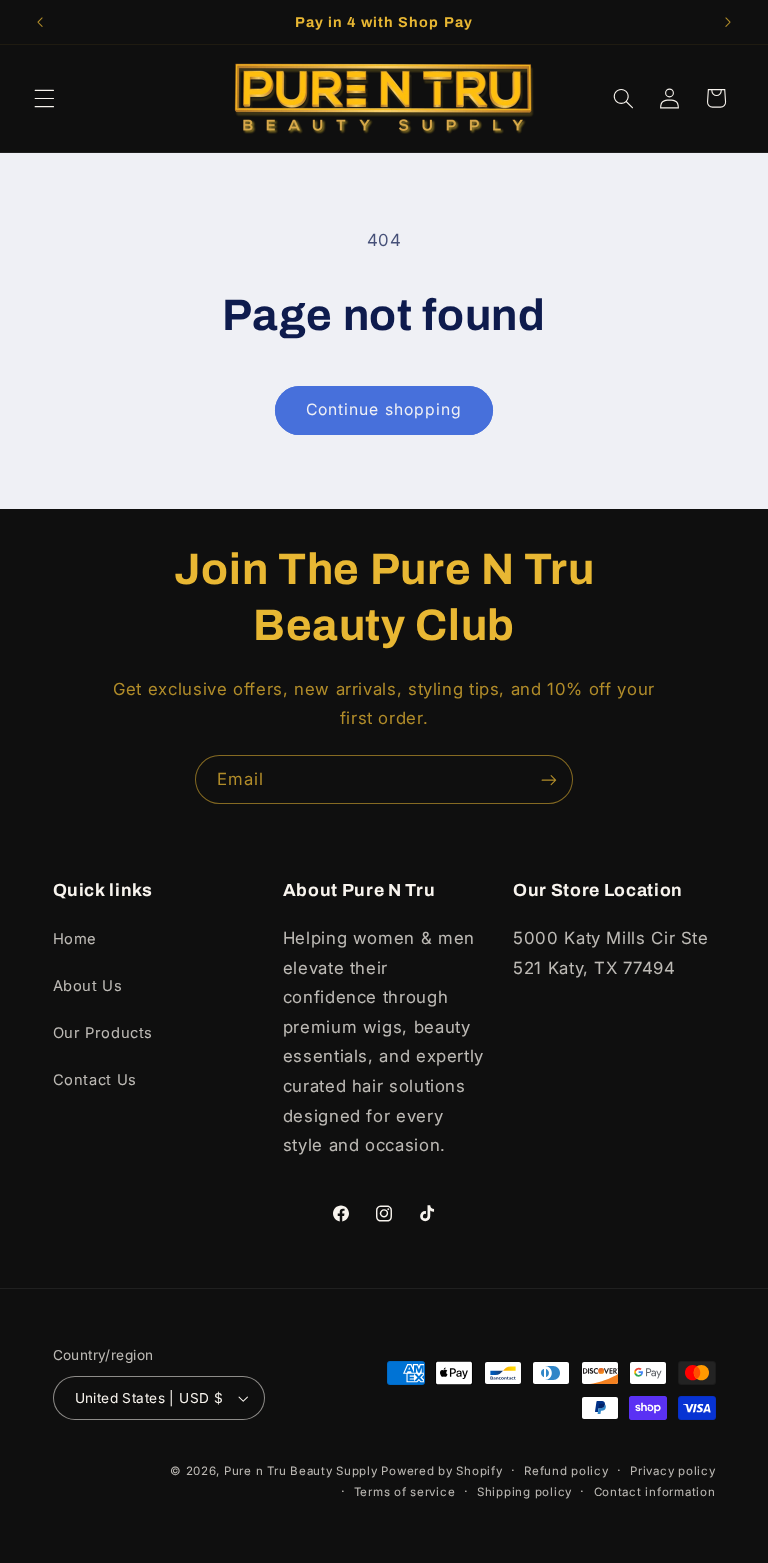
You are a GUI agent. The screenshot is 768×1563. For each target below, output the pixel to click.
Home (75, 939)
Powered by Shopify (441, 1471)
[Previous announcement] (40, 22)
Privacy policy (672, 1471)
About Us (88, 986)
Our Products (103, 1033)
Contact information (655, 1492)
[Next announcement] (728, 22)
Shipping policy (524, 1492)
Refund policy (566, 1471)
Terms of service (405, 1492)
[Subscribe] (549, 779)
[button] (44, 98)
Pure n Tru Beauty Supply (302, 1471)
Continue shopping (384, 409)
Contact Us (95, 1080)
